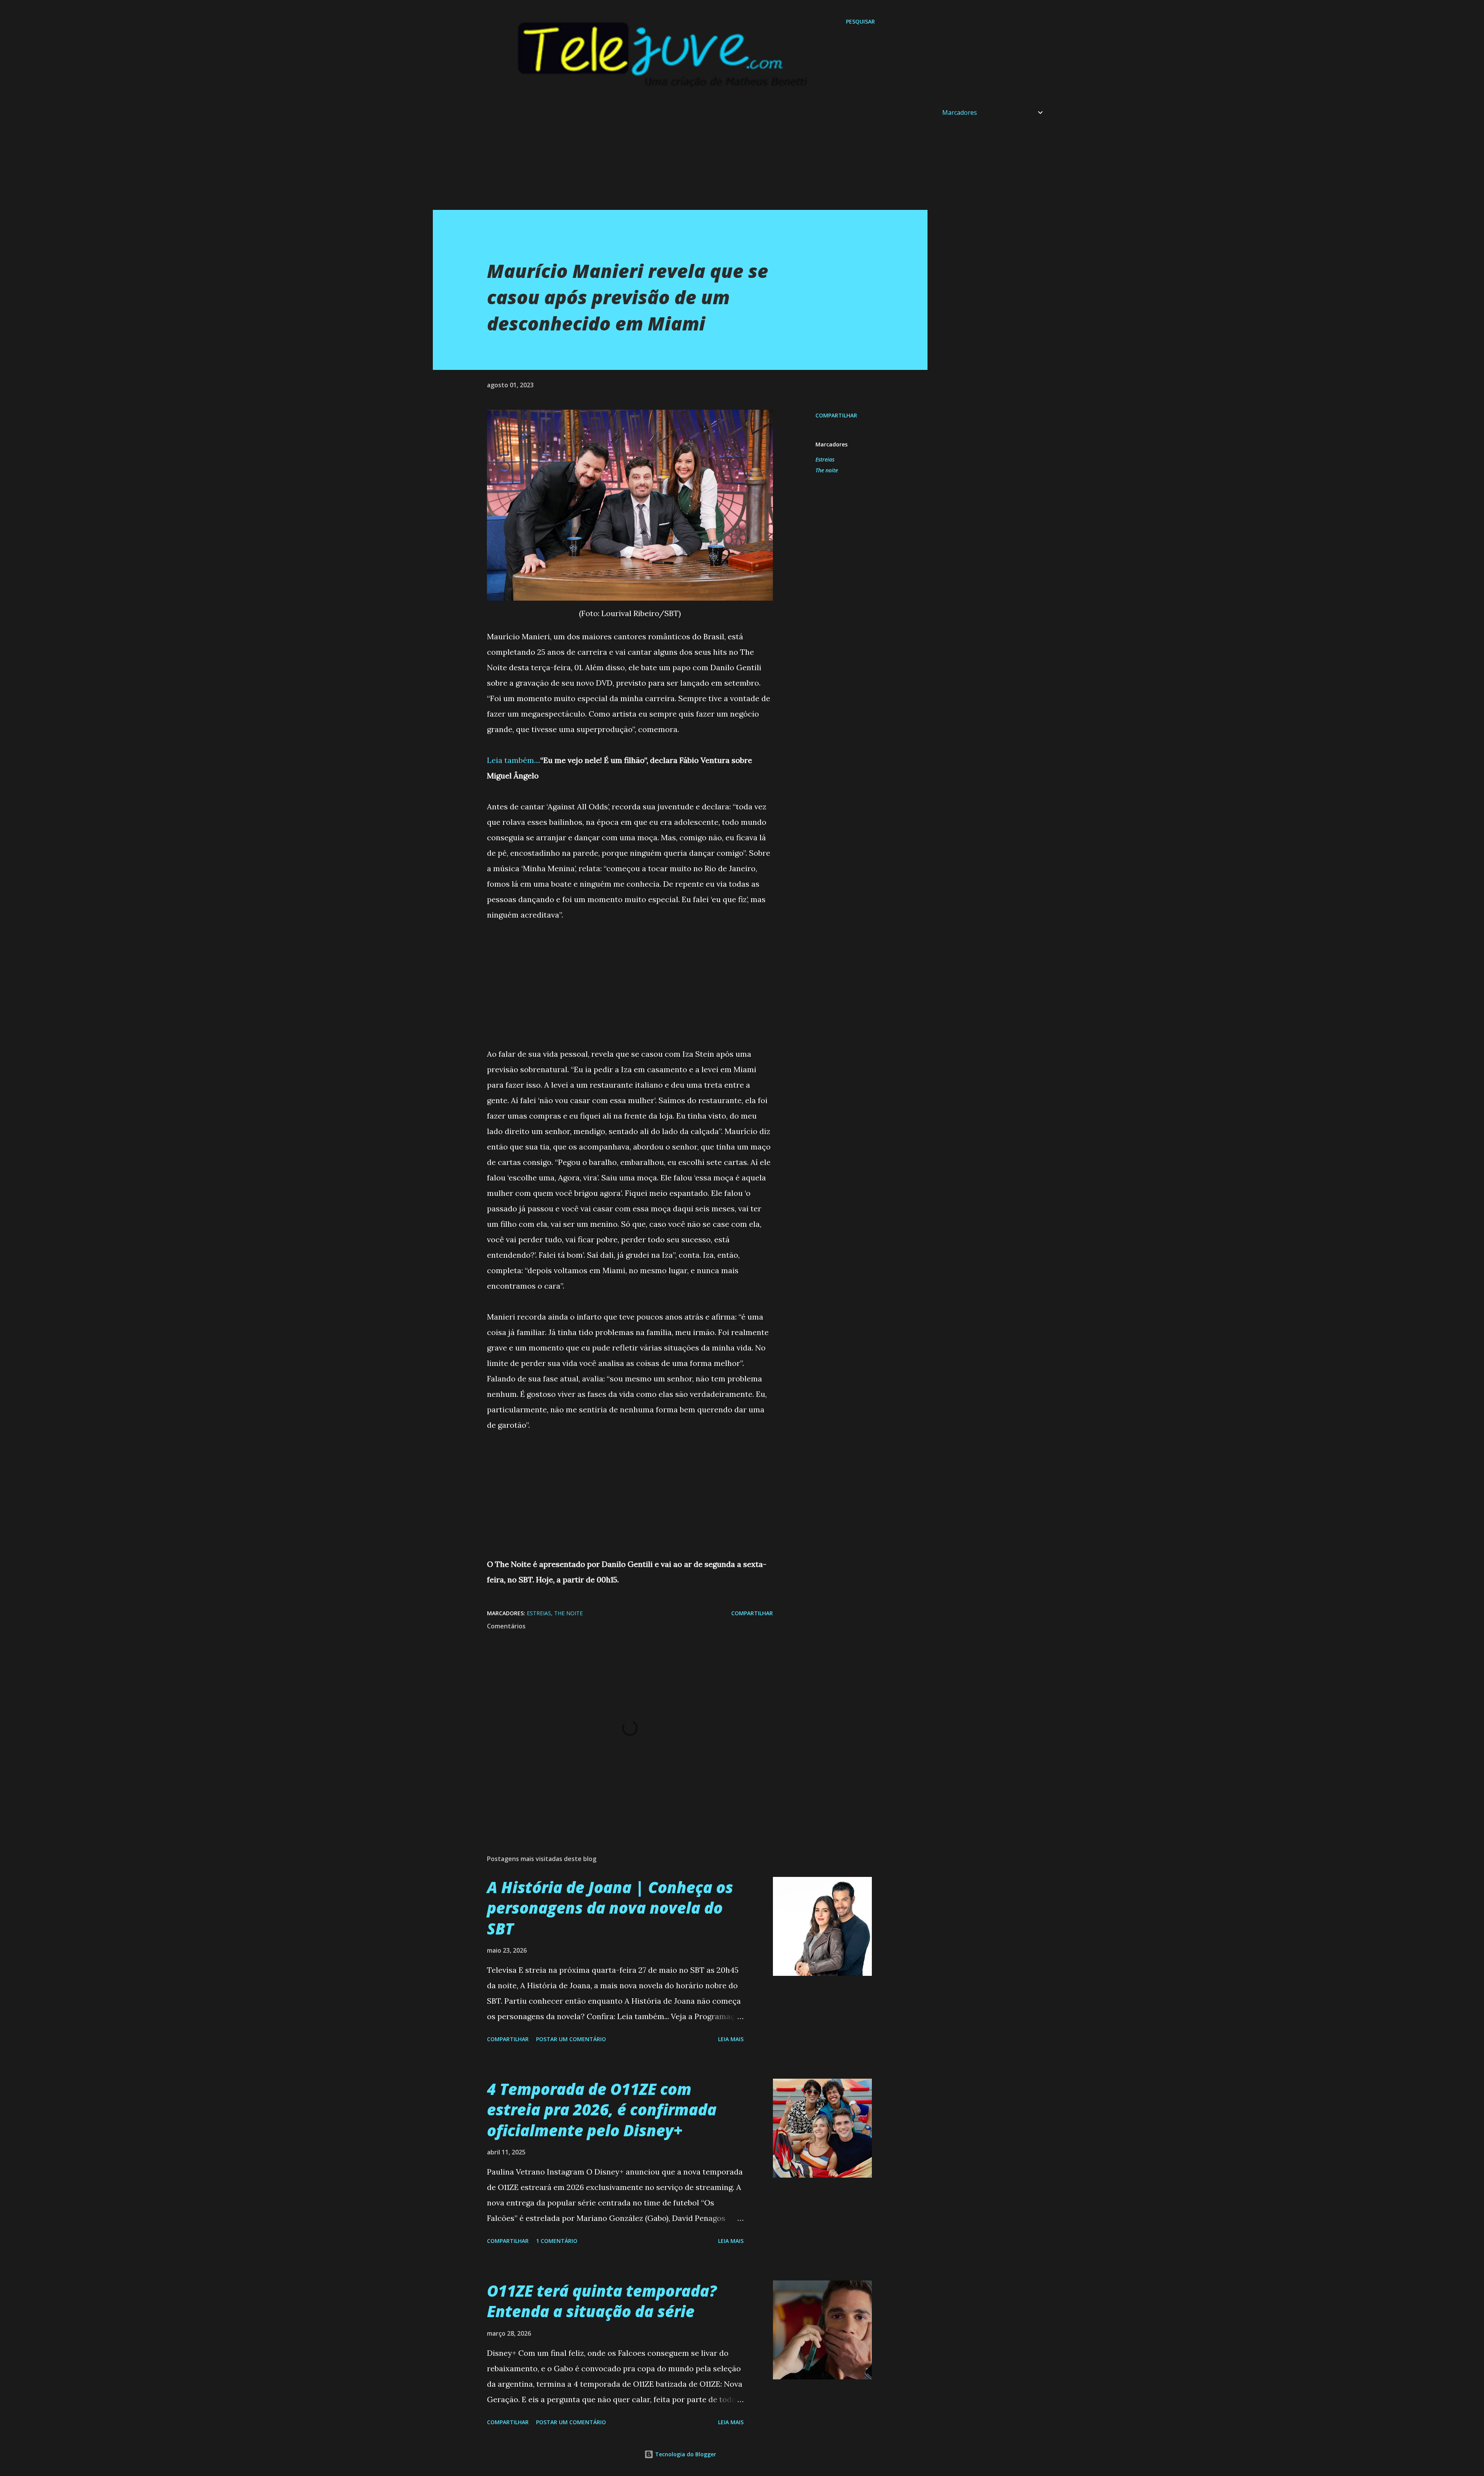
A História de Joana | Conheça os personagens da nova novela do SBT (610, 1908)
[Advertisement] (665, 156)
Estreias (825, 459)
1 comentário (557, 2241)
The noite (827, 470)
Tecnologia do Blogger (685, 2454)
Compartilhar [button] (836, 415)
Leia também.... (514, 760)
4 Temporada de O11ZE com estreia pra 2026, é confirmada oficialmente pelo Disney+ (602, 2110)
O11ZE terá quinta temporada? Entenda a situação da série (602, 2301)
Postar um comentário (571, 2039)
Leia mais (731, 2039)
